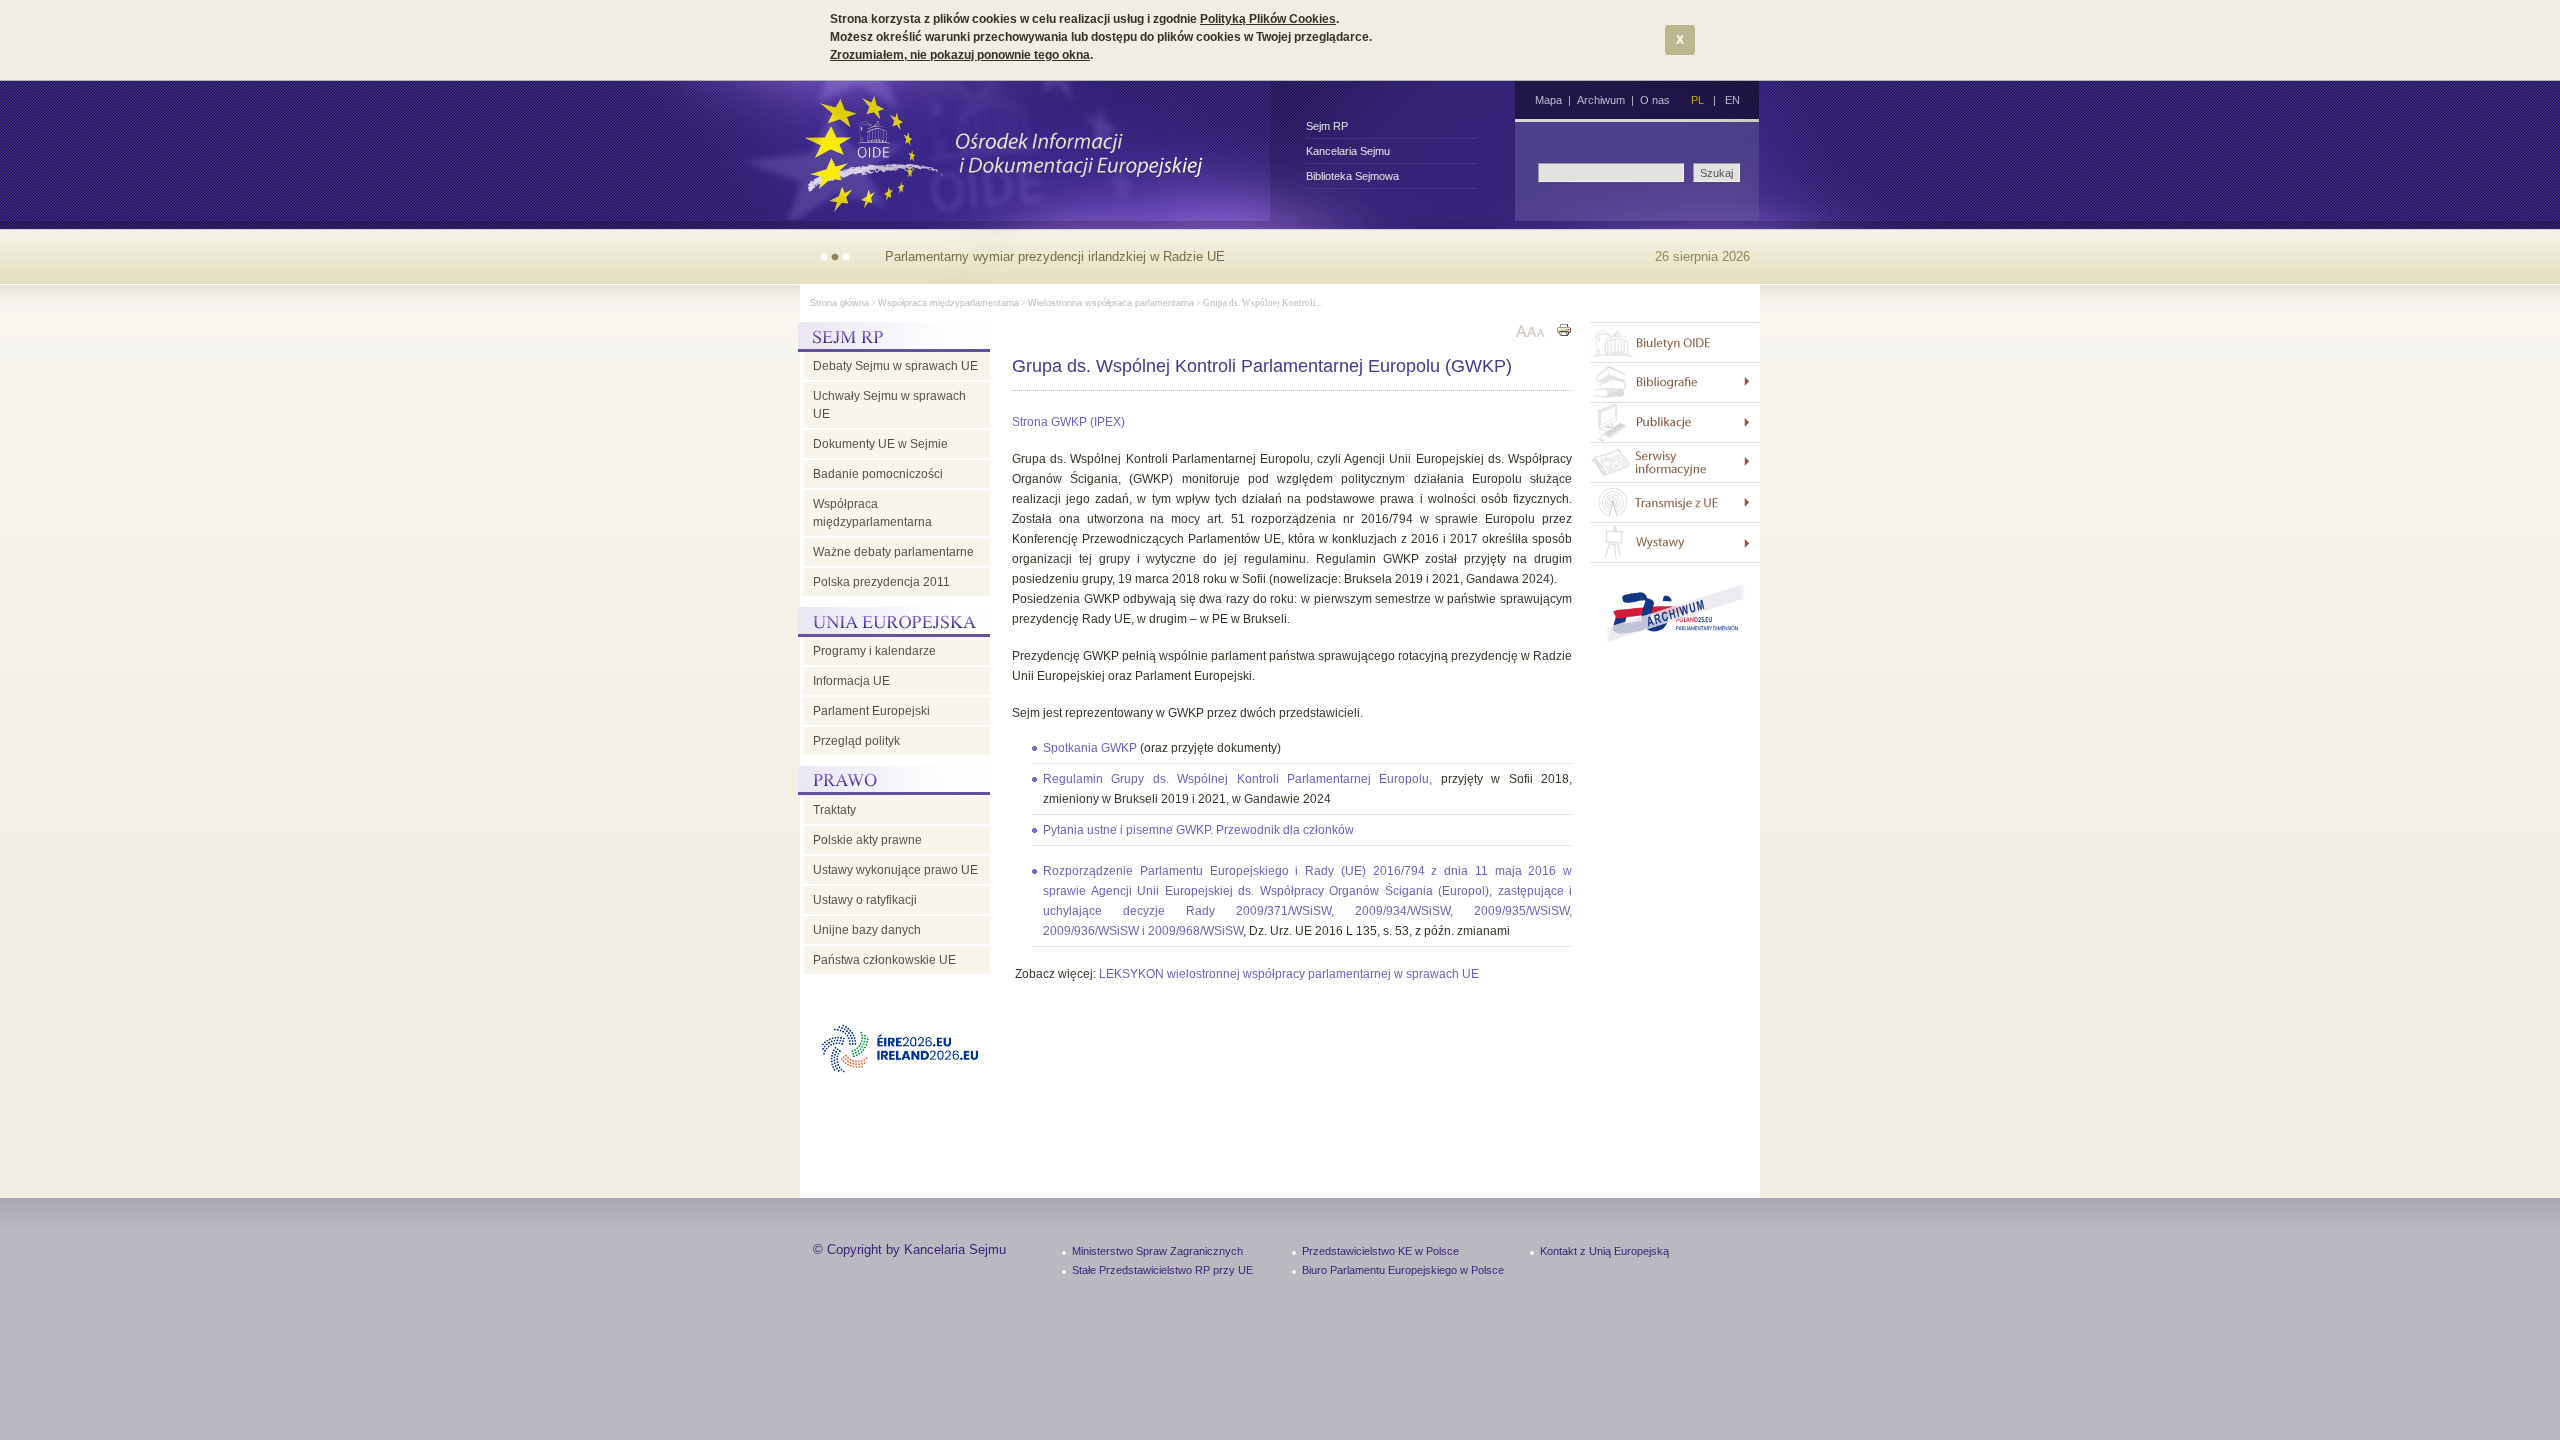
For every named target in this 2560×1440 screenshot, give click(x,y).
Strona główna (839, 303)
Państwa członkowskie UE (884, 960)
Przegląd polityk (856, 741)
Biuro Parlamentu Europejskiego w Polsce (1403, 1270)
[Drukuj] (1564, 332)
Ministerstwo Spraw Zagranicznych (1157, 1251)
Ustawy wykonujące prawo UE (895, 870)
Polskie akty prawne (867, 840)
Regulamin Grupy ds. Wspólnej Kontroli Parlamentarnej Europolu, (1242, 779)
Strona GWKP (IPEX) (1068, 422)
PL (1697, 100)
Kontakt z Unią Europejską (1604, 1251)
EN (1732, 100)
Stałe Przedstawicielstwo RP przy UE (1162, 1270)
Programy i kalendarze (874, 651)
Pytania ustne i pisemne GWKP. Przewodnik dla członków (1198, 830)
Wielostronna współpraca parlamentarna (1111, 303)
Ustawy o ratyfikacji (865, 900)
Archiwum (1601, 100)
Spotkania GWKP (1090, 748)
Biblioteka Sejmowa (1352, 176)
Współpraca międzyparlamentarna (948, 303)
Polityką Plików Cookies (1268, 19)
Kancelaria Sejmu (1348, 151)
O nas (1655, 100)
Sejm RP (1327, 126)
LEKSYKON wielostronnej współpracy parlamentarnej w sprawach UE (1289, 974)
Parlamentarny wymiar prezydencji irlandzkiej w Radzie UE (1055, 256)
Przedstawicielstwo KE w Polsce (1380, 1251)
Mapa (1548, 100)
